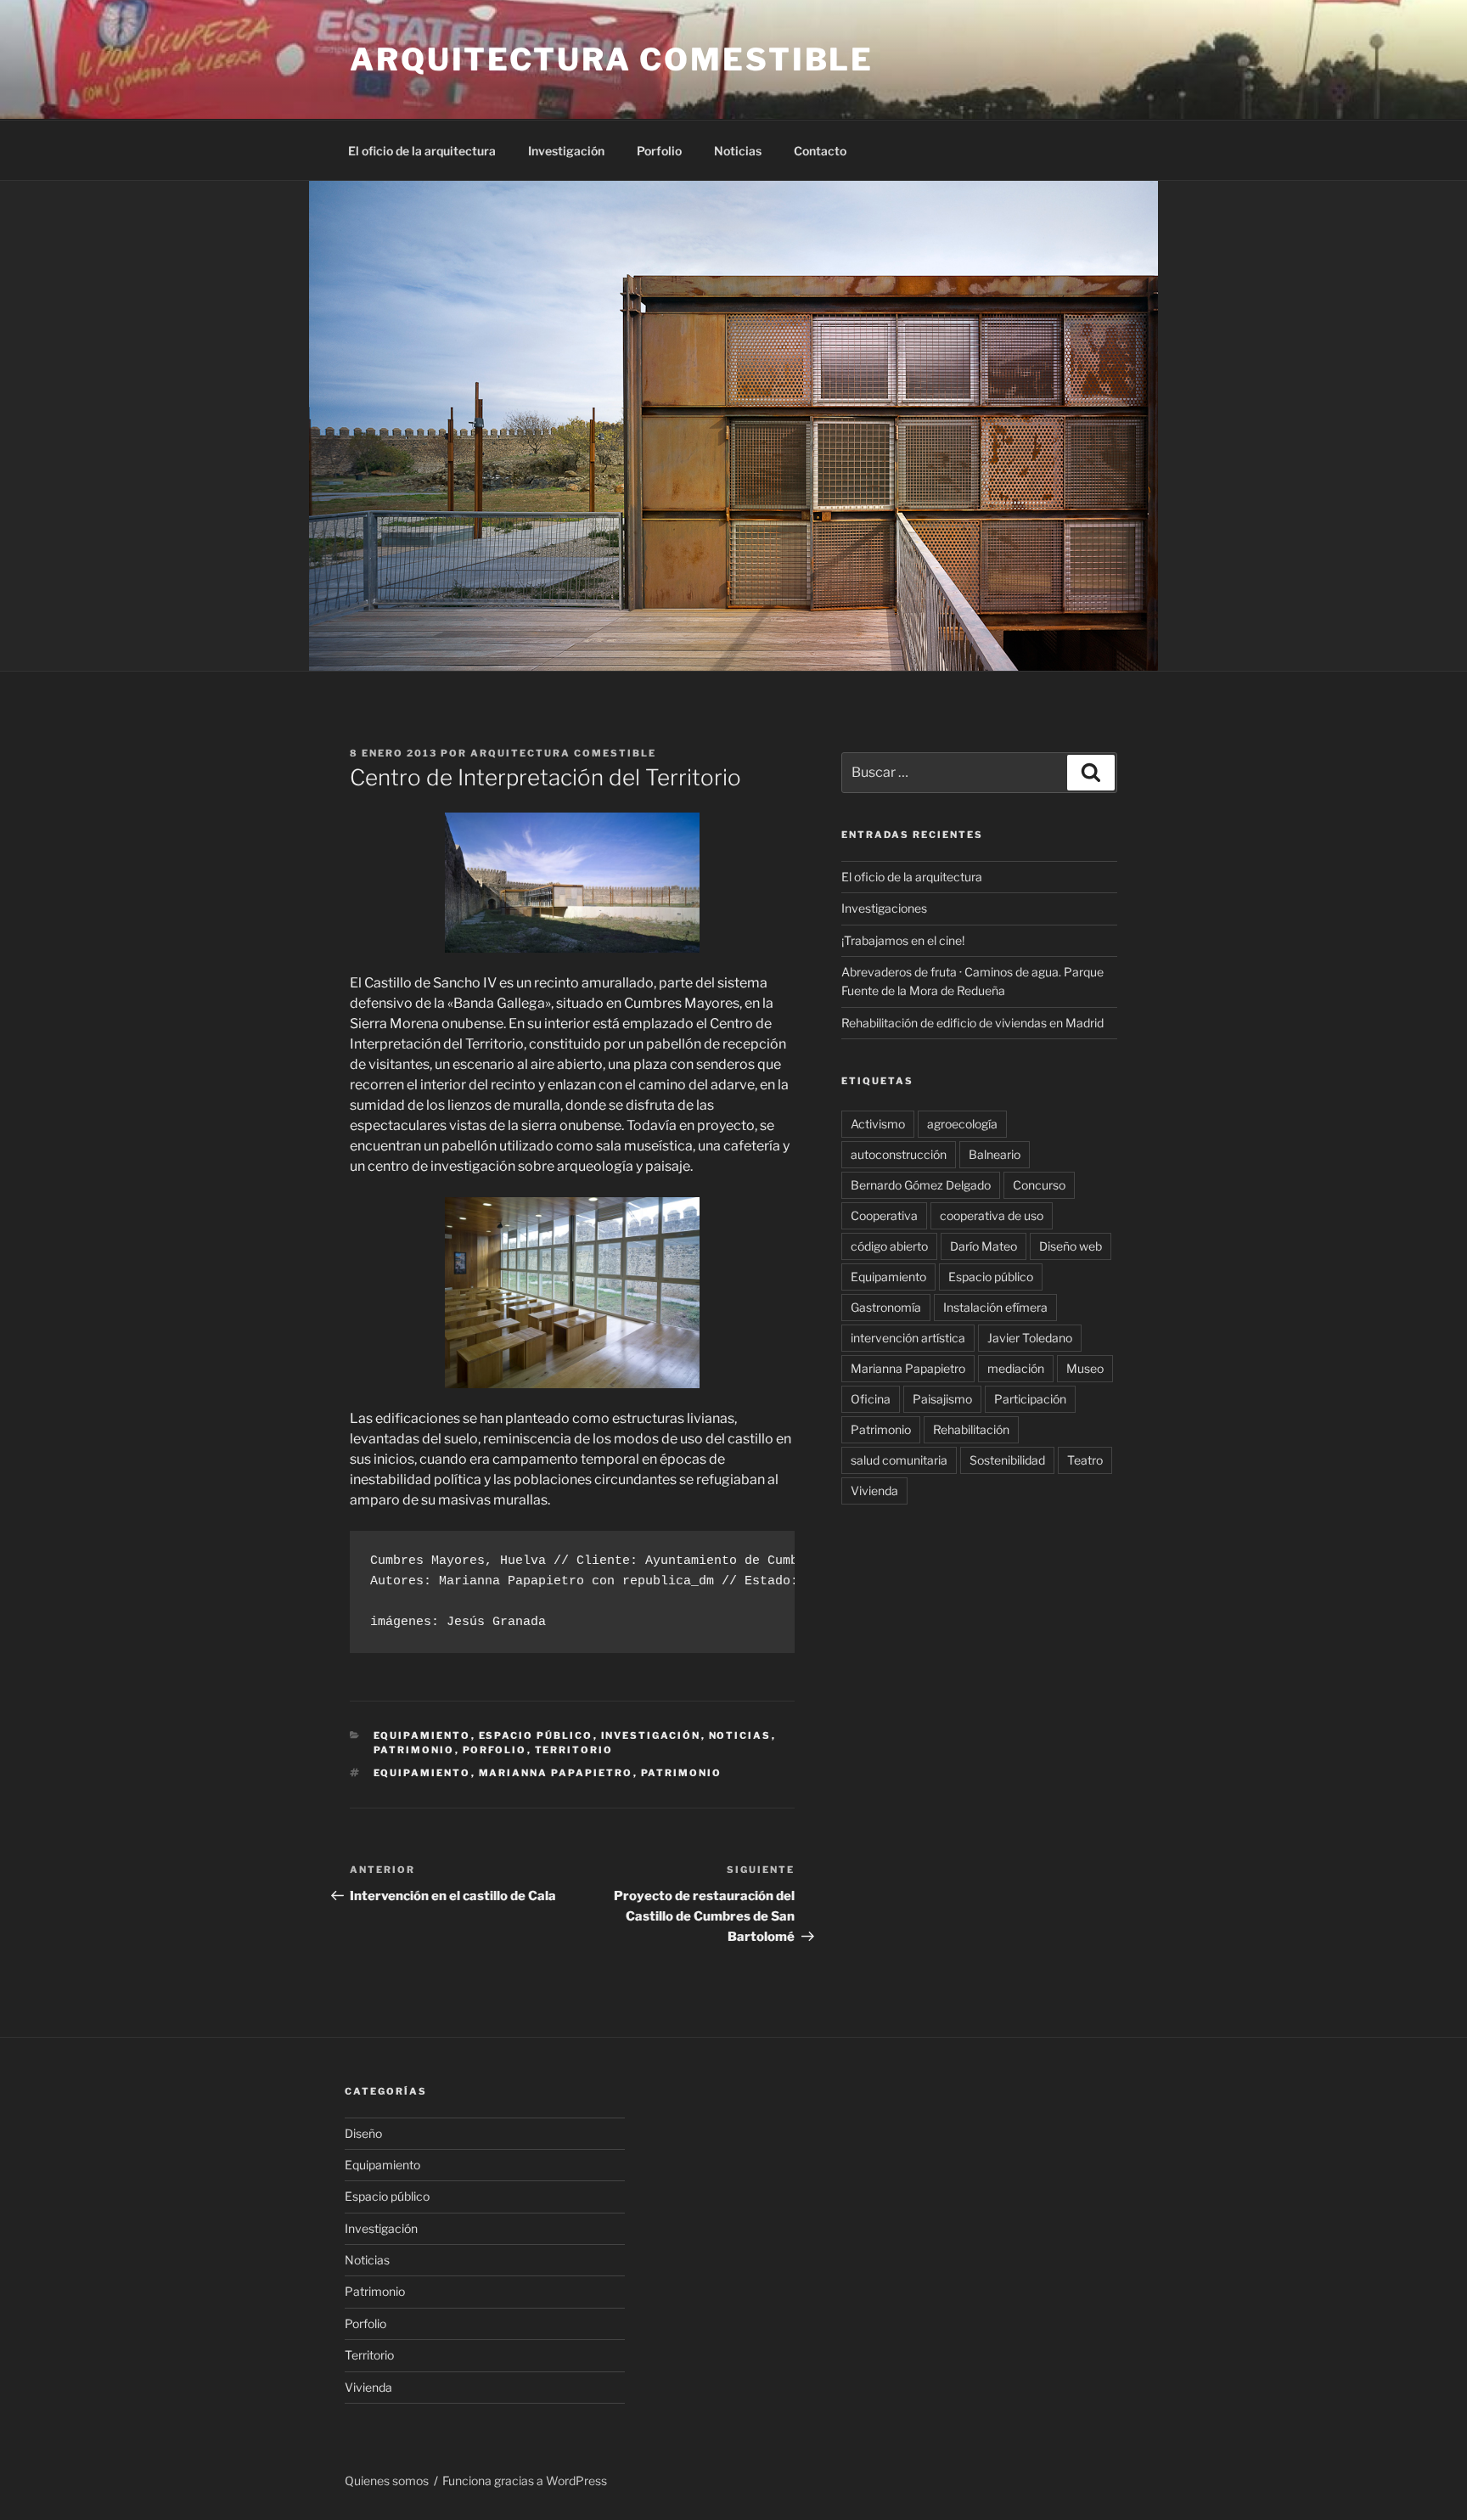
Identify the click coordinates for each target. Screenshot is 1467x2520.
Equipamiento (422, 1735)
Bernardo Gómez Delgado (921, 1185)
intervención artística (908, 1338)
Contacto (820, 151)
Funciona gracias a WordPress (525, 2481)
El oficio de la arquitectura (422, 151)
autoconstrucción (899, 1154)
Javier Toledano (1030, 1338)
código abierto (889, 1246)
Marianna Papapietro (556, 1773)
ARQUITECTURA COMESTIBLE (612, 59)
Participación (1030, 1399)
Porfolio (659, 151)
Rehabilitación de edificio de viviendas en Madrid (972, 1023)
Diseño (363, 2133)
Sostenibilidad (1007, 1460)
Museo (1085, 1368)
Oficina (871, 1399)
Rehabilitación (971, 1429)
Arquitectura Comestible (563, 753)
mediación (1016, 1368)
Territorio (574, 1750)
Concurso (1039, 1185)
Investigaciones (884, 908)
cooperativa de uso (992, 1215)
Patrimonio (414, 1750)
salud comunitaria (899, 1460)
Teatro (1085, 1460)
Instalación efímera (995, 1307)
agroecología (962, 1124)
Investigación (566, 151)
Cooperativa (884, 1215)
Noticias (738, 151)
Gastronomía (886, 1307)
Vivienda (874, 1491)
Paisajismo (942, 1399)
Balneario (995, 1154)
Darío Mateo (984, 1246)
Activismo (878, 1124)
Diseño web (1071, 1246)
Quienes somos (387, 2481)
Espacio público (536, 1735)
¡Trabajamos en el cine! (903, 940)
